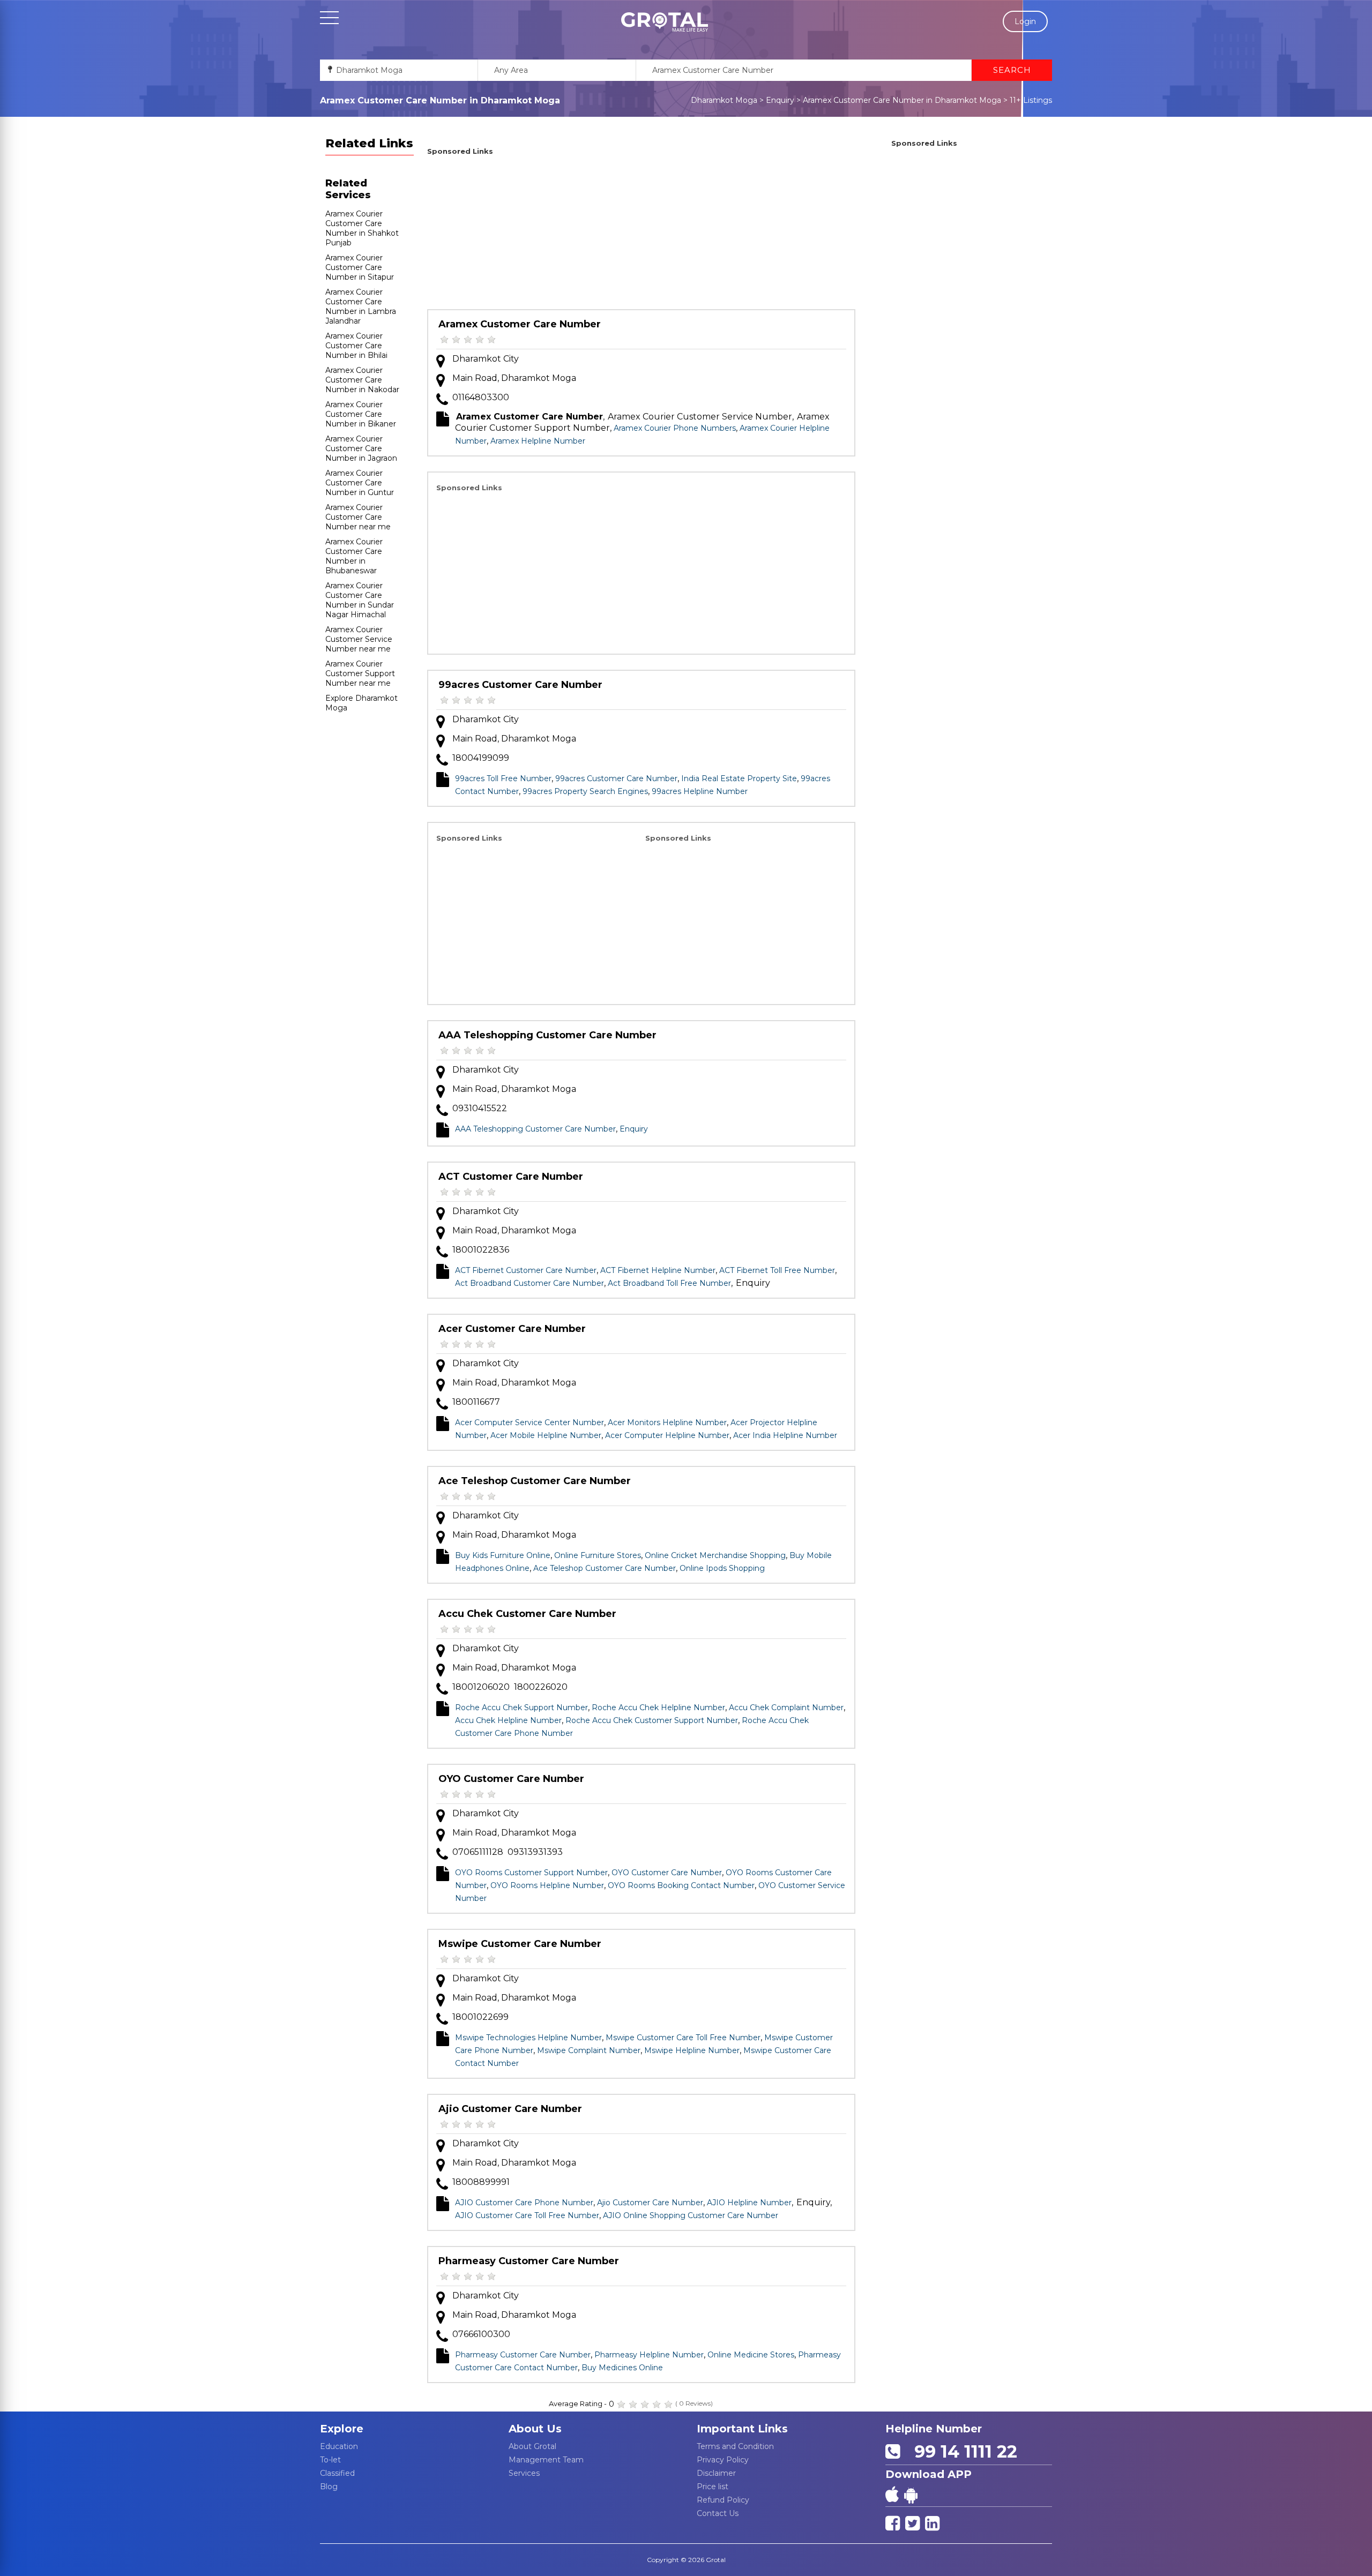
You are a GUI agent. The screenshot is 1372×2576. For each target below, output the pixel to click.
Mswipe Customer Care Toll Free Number (683, 2038)
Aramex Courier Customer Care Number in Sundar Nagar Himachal (360, 600)
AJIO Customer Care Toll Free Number (527, 2215)
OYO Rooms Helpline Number (547, 1885)
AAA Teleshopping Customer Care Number (547, 1035)
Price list (713, 2487)
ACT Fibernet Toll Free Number (777, 1270)
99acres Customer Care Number (520, 685)
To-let (330, 2460)
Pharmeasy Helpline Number (649, 2355)
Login (1025, 21)
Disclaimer (716, 2473)
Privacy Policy (723, 2460)
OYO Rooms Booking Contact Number (681, 1885)
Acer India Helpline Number (785, 1435)
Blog (329, 2487)
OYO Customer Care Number (511, 1779)
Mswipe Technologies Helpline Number (528, 2038)
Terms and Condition (735, 2446)
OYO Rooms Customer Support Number (531, 1873)
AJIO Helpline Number (749, 2203)
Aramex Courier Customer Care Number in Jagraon (361, 448)
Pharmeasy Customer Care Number (529, 2261)
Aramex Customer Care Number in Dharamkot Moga (902, 100)
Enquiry (780, 100)
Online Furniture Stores (598, 1555)
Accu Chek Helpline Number (508, 1720)
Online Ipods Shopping (722, 1568)
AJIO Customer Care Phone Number (524, 2203)
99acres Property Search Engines (585, 791)
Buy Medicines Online (622, 2368)
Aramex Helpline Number (538, 441)
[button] (665, 22)
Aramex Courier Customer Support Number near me (360, 673)
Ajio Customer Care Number (510, 2109)
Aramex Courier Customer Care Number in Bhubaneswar (354, 556)
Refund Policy (723, 2500)
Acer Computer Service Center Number (530, 1422)
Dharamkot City (486, 359)
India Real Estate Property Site (739, 778)
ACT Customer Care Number (511, 1177)
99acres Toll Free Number (503, 778)
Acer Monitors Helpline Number (667, 1422)
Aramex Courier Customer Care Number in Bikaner (361, 414)
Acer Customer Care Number (512, 1329)
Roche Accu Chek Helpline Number (658, 1708)
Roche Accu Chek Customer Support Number (652, 1720)
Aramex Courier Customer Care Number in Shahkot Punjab (362, 228)
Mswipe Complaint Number (589, 2050)
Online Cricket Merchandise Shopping (715, 1555)
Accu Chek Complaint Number (786, 1708)
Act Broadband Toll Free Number (669, 1283)
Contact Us (718, 2513)
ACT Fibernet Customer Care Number (526, 1270)
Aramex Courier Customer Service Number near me (359, 639)
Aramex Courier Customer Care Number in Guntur (360, 483)
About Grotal (532, 2446)
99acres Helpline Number (700, 791)
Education (339, 2446)
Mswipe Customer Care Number (520, 1944)
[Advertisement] (641, 234)
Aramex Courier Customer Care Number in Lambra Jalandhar (361, 306)
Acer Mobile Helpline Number (546, 1435)
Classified (337, 2473)
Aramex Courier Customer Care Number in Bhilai (356, 346)
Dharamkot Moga (724, 100)
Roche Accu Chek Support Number (521, 1708)
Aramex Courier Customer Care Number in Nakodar (362, 380)
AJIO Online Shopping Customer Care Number (691, 2215)
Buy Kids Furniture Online (503, 1555)
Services (524, 2473)
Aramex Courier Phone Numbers (675, 428)
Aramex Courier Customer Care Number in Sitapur (360, 267)
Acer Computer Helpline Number (667, 1435)
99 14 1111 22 (961, 2451)
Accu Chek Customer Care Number (527, 1614)
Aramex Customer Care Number (520, 324)
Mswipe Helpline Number (692, 2050)
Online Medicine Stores (751, 2355)
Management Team (546, 2460)
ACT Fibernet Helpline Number (658, 1270)
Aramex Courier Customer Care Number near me (358, 517)
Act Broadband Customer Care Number (530, 1283)
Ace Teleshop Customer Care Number (535, 1481)
